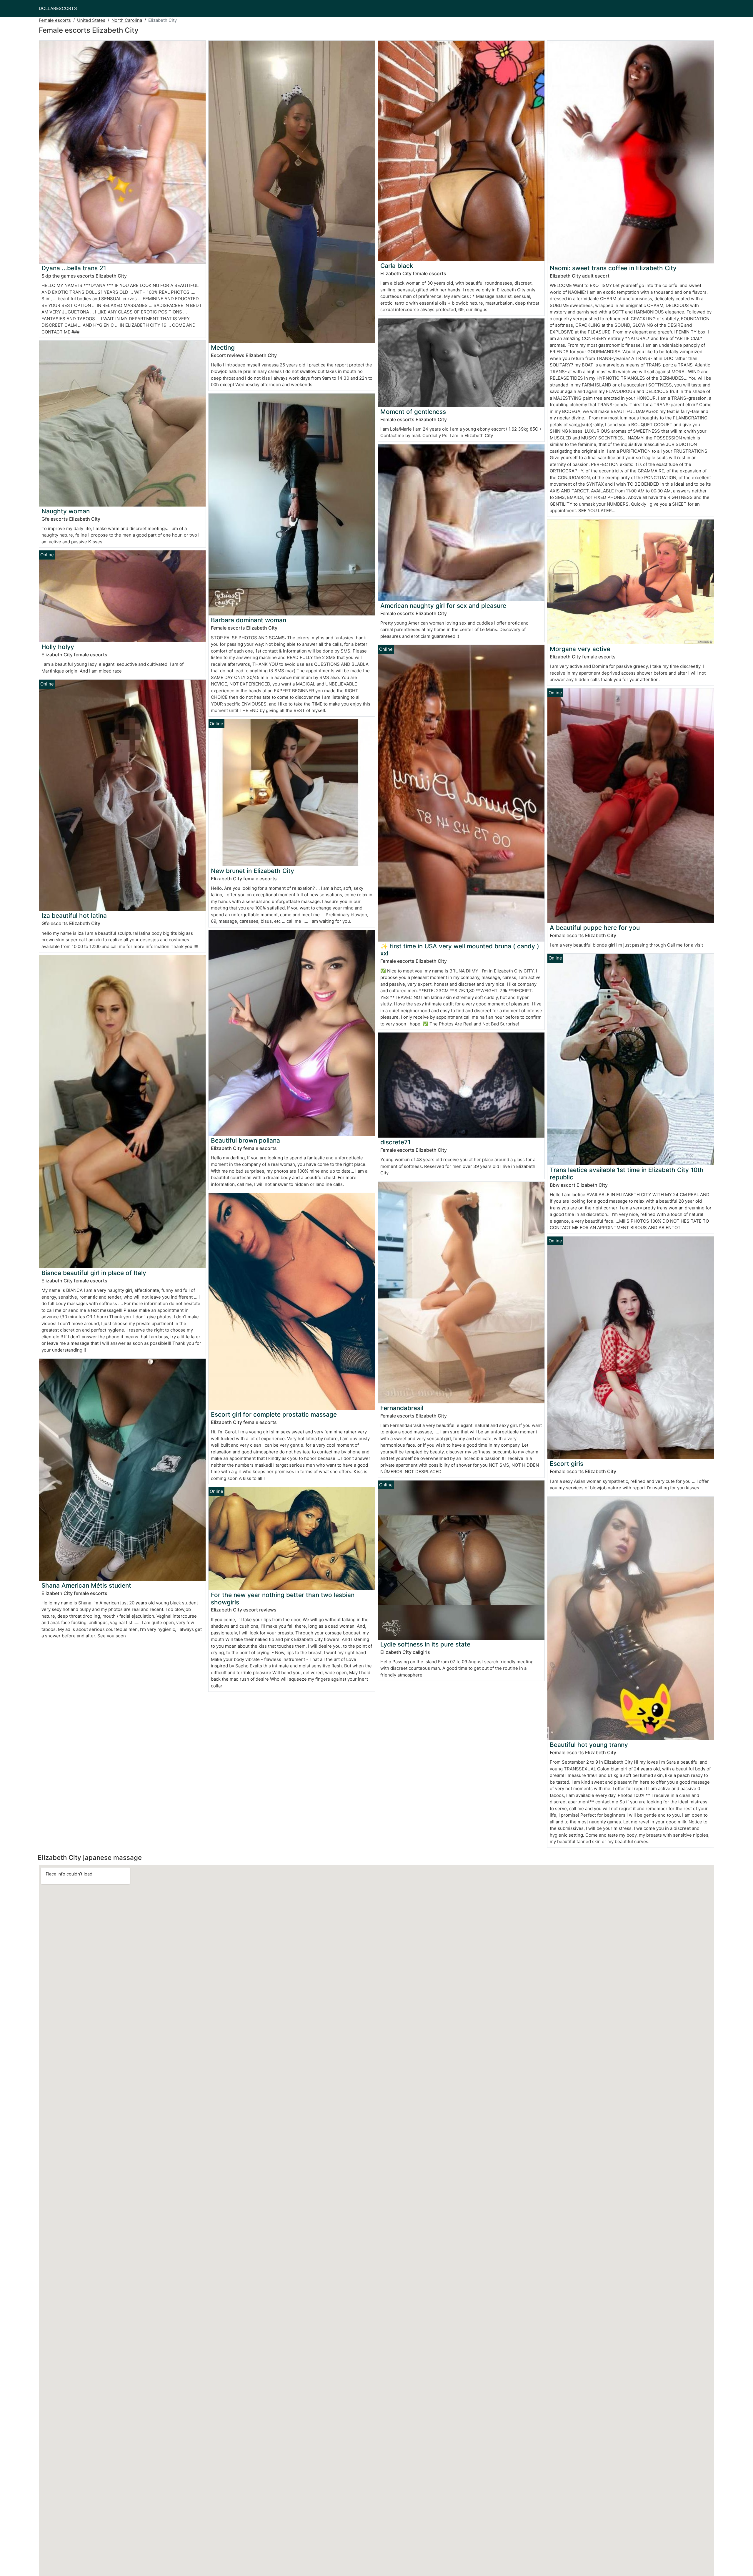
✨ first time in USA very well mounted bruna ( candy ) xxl (460, 950)
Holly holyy (58, 647)
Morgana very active (580, 649)
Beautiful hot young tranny (589, 1745)
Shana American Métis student (86, 1585)
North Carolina (127, 20)
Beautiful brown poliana (245, 1140)
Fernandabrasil (402, 1408)
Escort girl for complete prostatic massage (274, 1414)
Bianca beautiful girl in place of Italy (94, 1273)
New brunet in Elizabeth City (253, 871)
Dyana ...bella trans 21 (74, 268)
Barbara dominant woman (249, 620)
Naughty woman (66, 511)
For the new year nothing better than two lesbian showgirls (283, 1599)
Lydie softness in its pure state (425, 1644)
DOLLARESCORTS (58, 8)
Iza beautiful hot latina (74, 916)
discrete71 (395, 1142)
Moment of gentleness (413, 412)
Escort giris (567, 1464)
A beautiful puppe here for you (595, 928)
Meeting (223, 347)
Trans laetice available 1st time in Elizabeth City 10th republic (627, 1174)
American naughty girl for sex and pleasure (443, 606)
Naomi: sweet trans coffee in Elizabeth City (613, 268)
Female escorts (55, 20)
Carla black (397, 266)
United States (91, 20)
